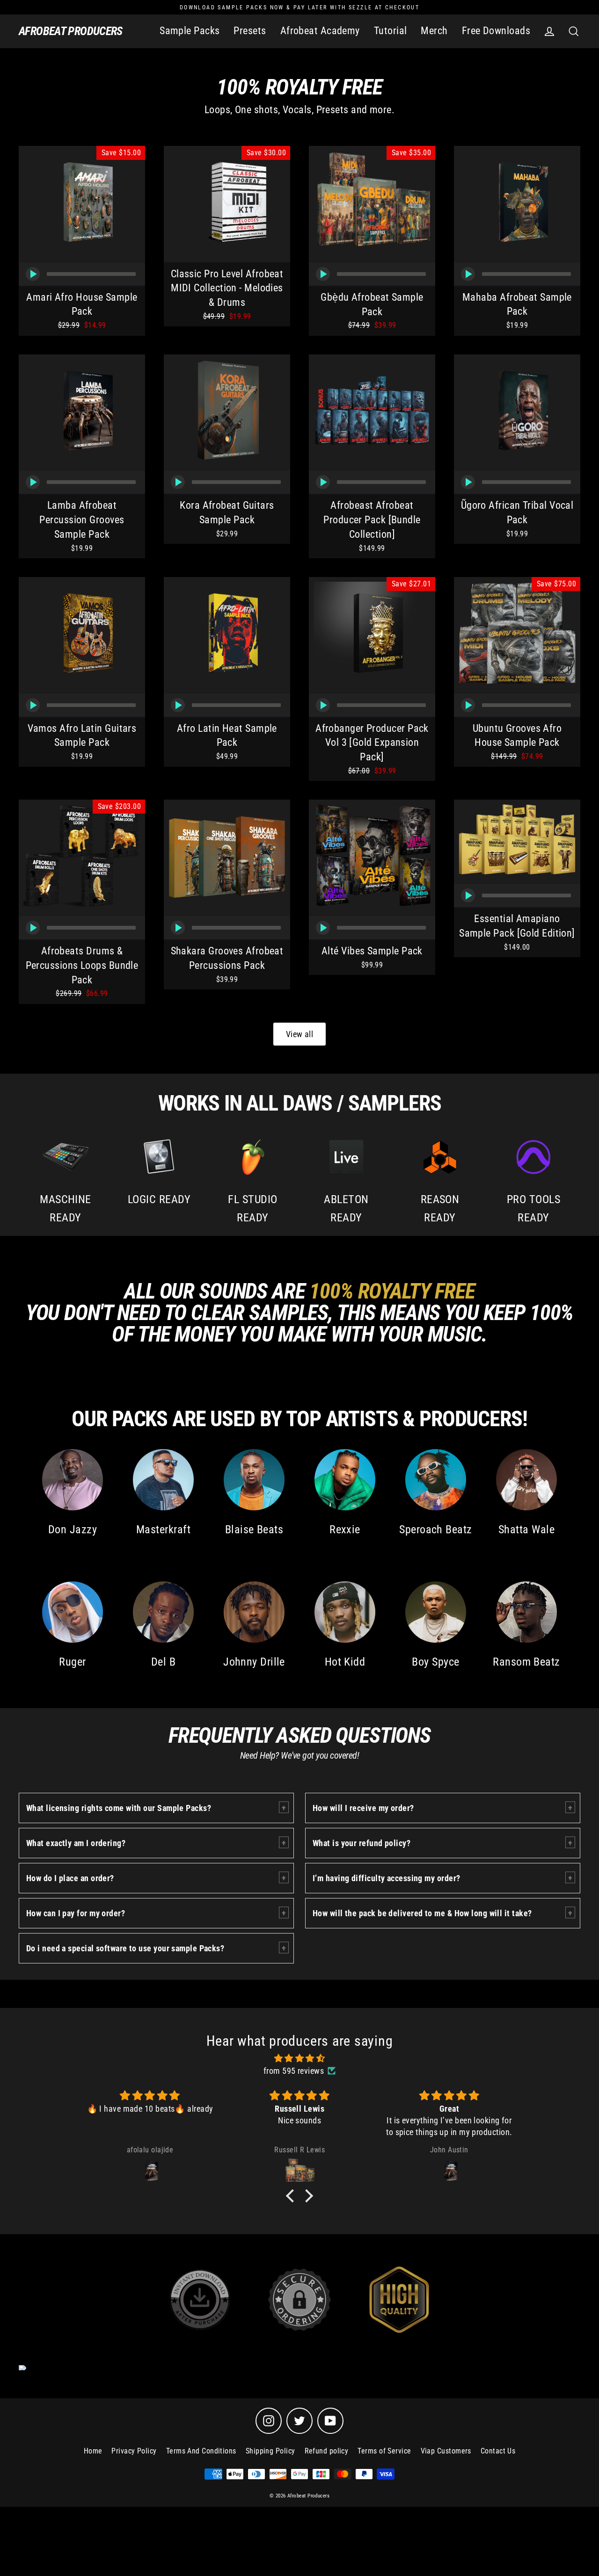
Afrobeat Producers (71, 31)
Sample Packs (190, 31)
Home (93, 2451)
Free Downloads (496, 31)
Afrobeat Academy (320, 31)
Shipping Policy (270, 2451)
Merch (434, 31)
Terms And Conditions (201, 2451)
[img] (299, 2058)
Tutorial (391, 31)
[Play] (33, 274)
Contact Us (498, 2451)
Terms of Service (384, 2451)
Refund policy (327, 2451)
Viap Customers (446, 2451)
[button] (292, 2195)
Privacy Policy (134, 2451)
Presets (250, 31)
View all (300, 1034)
